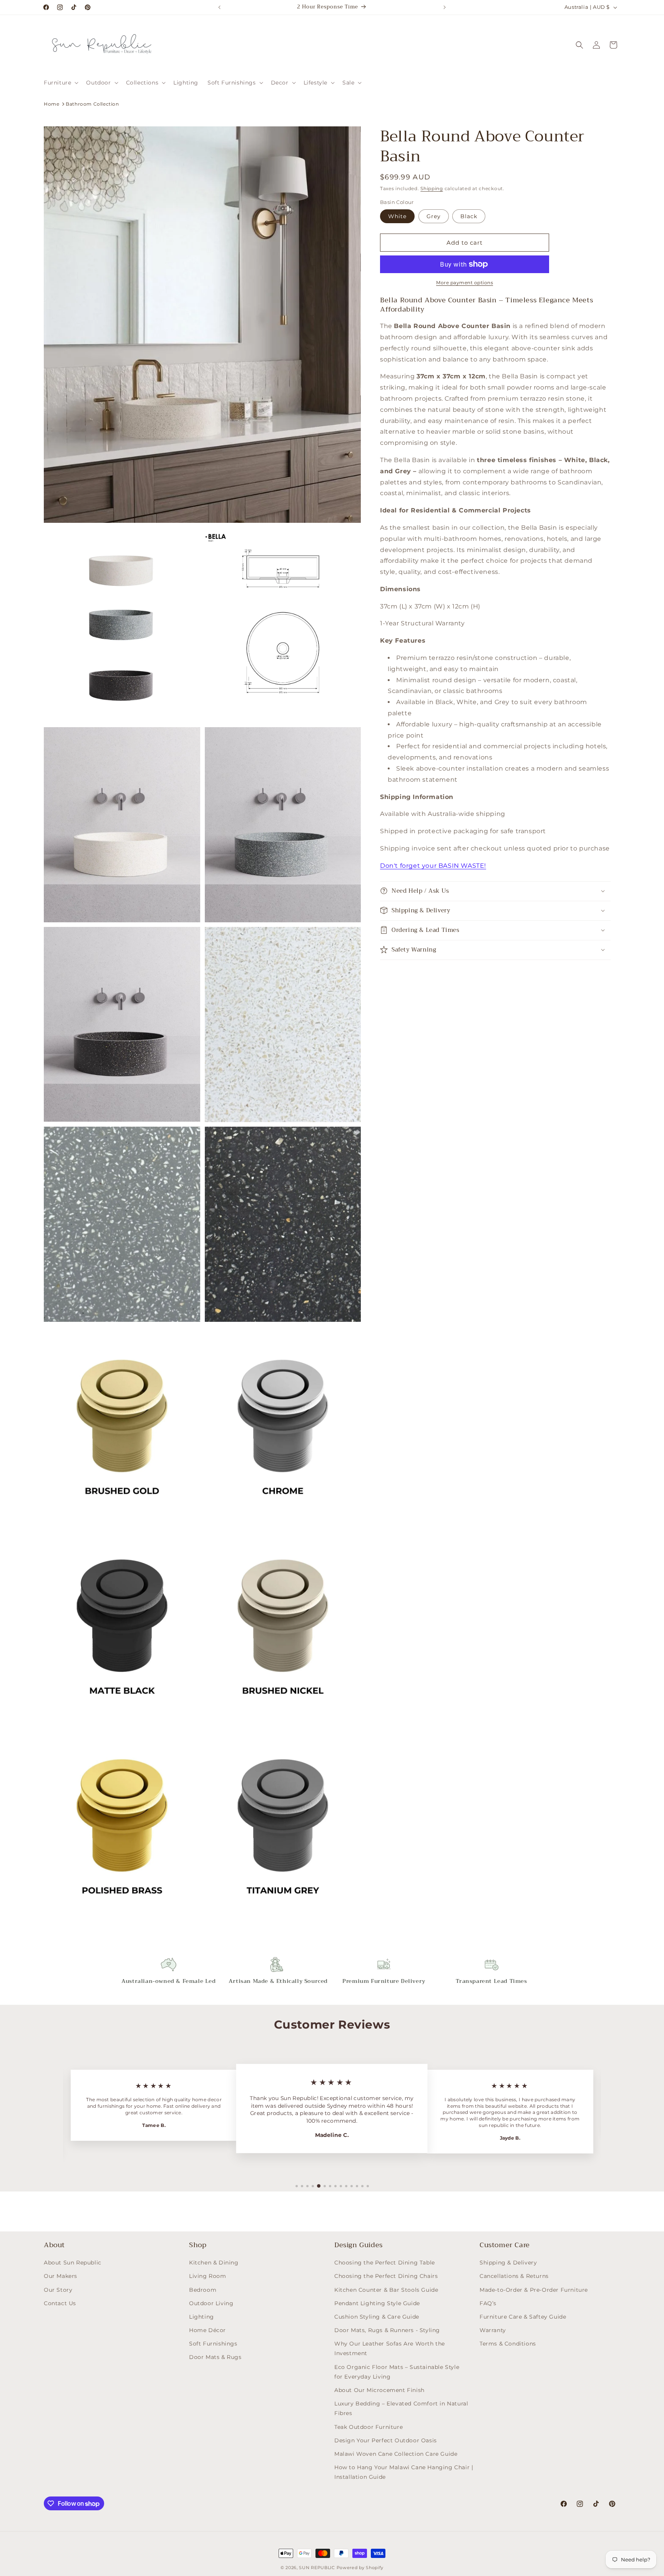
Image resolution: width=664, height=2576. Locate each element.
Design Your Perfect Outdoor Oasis (386, 2440)
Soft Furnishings (213, 2344)
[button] (60, 83)
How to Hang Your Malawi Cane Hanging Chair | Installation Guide (404, 2472)
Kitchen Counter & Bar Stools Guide (386, 2290)
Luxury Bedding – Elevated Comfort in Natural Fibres (401, 2409)
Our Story (58, 2290)
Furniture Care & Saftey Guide (523, 2317)
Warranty (493, 2331)
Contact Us (60, 2303)
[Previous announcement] (219, 7)
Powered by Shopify (360, 2568)
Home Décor (207, 2331)
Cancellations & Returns (514, 2276)
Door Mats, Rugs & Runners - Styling (387, 2331)
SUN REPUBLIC (317, 2568)
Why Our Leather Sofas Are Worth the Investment (390, 2349)
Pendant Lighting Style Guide (377, 2303)
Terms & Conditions (508, 2344)
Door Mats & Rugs (215, 2357)
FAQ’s (488, 2303)
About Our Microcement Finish (379, 2390)
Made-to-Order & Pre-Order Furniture (534, 2290)
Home (51, 104)
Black (469, 216)
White (397, 216)
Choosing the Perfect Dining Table (385, 2263)
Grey (434, 216)
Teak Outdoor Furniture (369, 2427)
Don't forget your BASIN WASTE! (433, 866)
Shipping (432, 188)
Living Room (208, 2276)
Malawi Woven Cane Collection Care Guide (396, 2454)
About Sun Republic (73, 2263)
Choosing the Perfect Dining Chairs (386, 2276)
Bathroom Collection (92, 104)
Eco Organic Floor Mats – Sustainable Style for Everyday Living (397, 2372)
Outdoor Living (211, 2303)
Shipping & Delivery (508, 2263)
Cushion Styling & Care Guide (377, 2317)
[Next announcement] (445, 7)
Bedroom (203, 2290)
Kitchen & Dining (214, 2263)
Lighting (202, 2317)
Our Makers (61, 2276)
